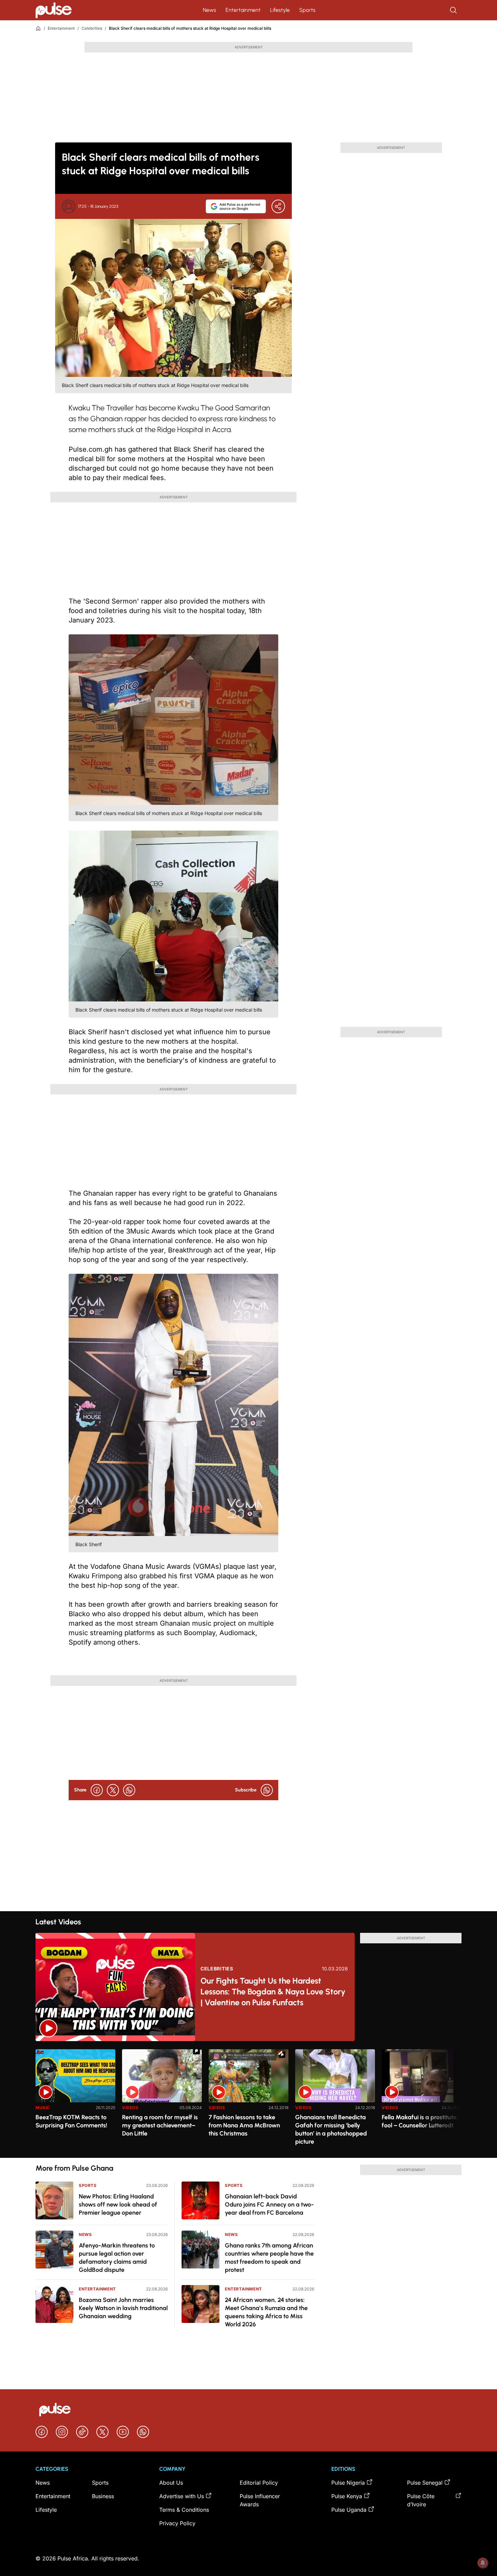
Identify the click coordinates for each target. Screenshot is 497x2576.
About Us (171, 2483)
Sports (307, 10)
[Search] (454, 10)
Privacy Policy (177, 2523)
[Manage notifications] (483, 2563)
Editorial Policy (259, 2483)
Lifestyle (280, 10)
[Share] (278, 206)
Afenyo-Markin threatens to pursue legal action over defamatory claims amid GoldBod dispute (117, 2258)
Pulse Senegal (425, 2483)
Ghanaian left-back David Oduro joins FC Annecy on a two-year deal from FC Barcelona (269, 2205)
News (209, 10)
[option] (75, 2101)
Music (43, 2108)
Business (103, 2496)
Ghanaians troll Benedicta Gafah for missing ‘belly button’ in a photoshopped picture (331, 2129)
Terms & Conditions (184, 2510)
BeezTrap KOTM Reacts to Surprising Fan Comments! (71, 2121)
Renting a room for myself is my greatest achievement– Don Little (160, 2125)
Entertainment (243, 10)
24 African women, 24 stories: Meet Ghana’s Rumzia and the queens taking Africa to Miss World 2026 (266, 2312)
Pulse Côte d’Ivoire (421, 2500)
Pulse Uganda (349, 2510)
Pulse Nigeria (348, 2483)
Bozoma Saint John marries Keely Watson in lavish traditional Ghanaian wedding (123, 2308)
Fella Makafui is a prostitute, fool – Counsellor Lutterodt (420, 2121)
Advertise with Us (182, 2496)
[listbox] (249, 2099)
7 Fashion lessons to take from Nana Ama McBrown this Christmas (244, 2125)
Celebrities (92, 28)
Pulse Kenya (347, 2496)
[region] (249, 2099)
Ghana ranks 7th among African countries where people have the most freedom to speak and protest (269, 2258)
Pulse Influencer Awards (260, 2500)
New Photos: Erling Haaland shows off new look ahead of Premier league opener (118, 2205)
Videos (130, 2108)
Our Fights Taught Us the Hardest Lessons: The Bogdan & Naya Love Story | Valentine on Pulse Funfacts (273, 1992)
